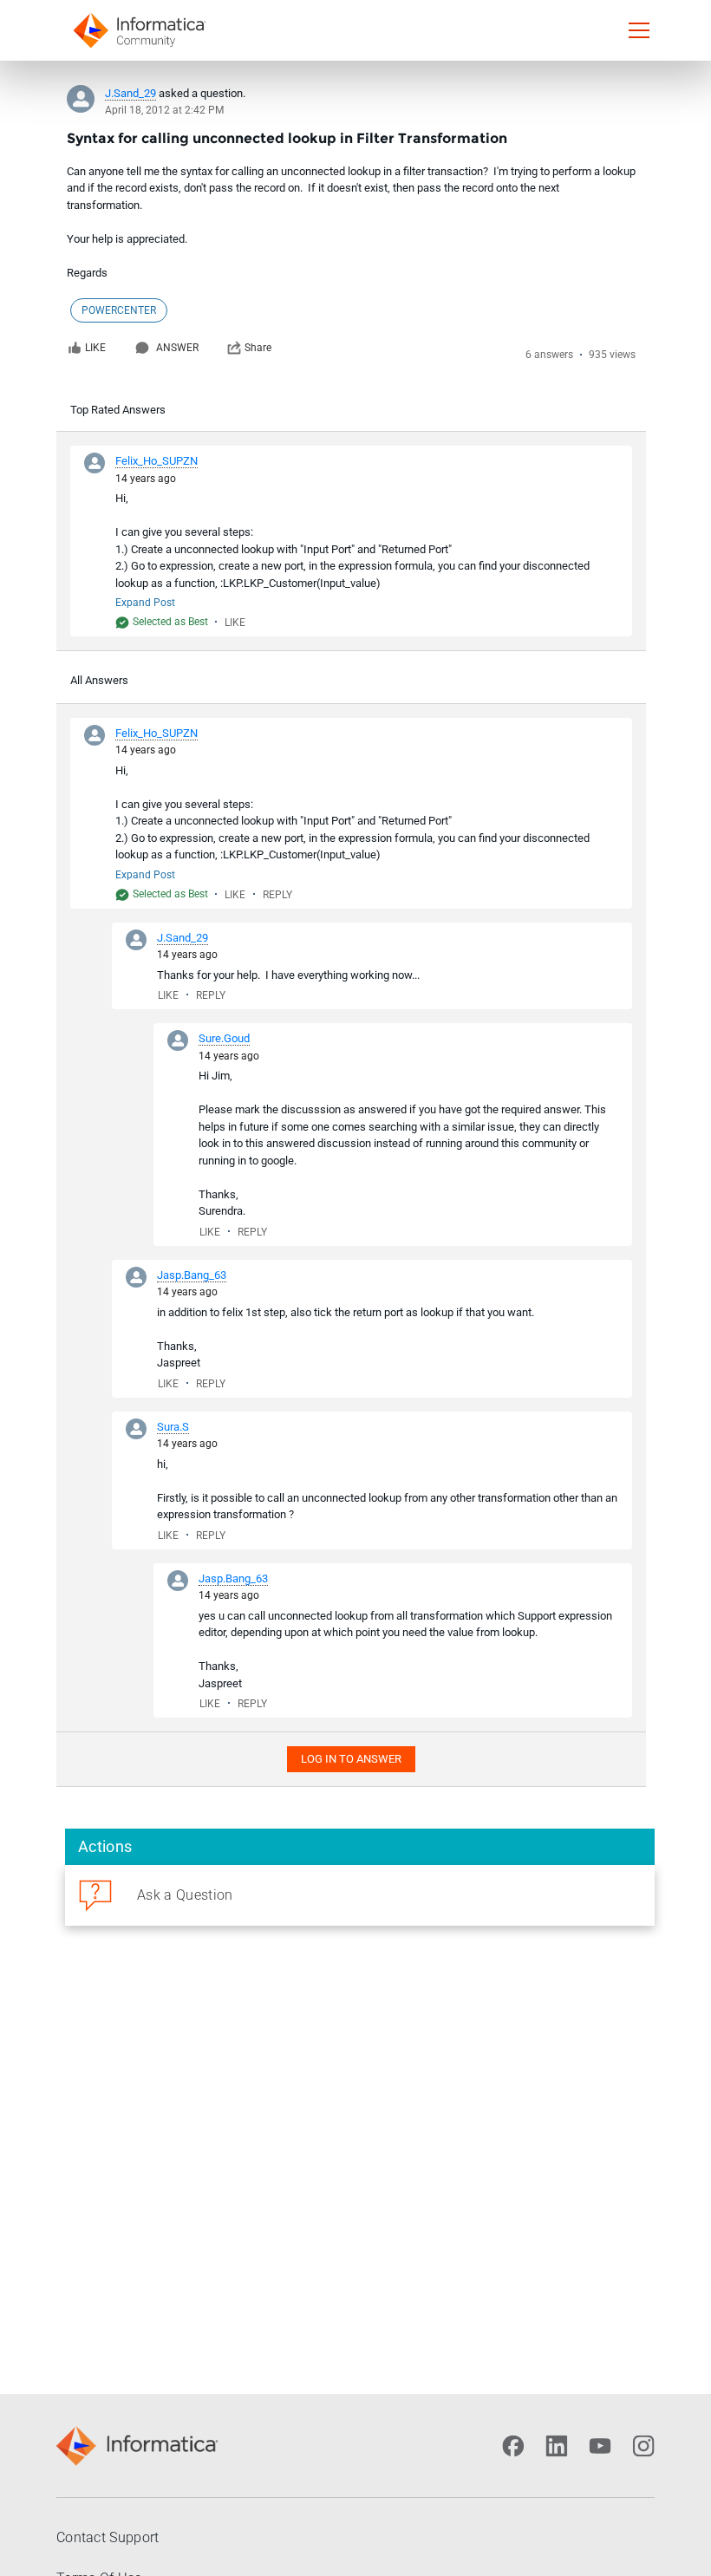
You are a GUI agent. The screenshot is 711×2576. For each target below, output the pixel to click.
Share (258, 348)
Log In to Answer (351, 1759)
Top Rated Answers (118, 410)
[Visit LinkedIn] (557, 2446)
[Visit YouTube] (600, 2446)
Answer (177, 348)
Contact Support (108, 2537)
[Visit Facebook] (513, 2446)
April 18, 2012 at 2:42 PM (164, 110)
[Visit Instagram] (643, 2446)
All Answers (99, 680)
